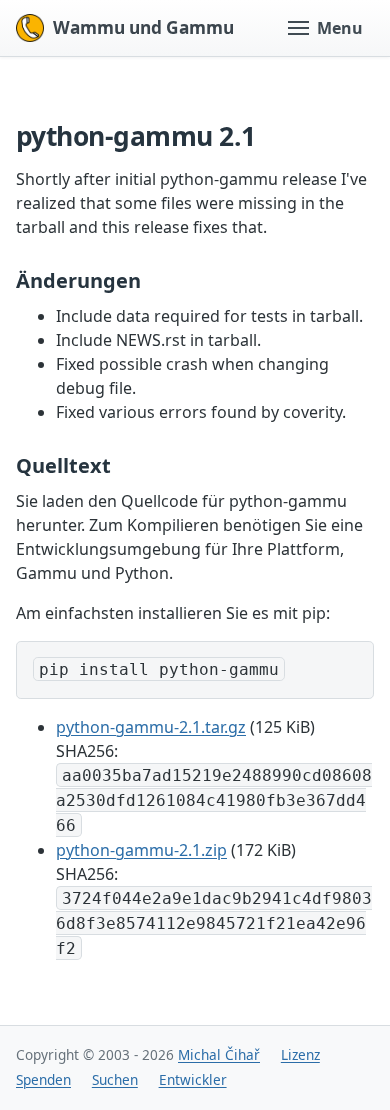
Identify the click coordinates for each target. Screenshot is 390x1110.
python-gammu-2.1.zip (141, 850)
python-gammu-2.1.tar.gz (151, 727)
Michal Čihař (219, 1054)
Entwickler (193, 1079)
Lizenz (300, 1054)
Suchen (115, 1079)
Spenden (43, 1079)
